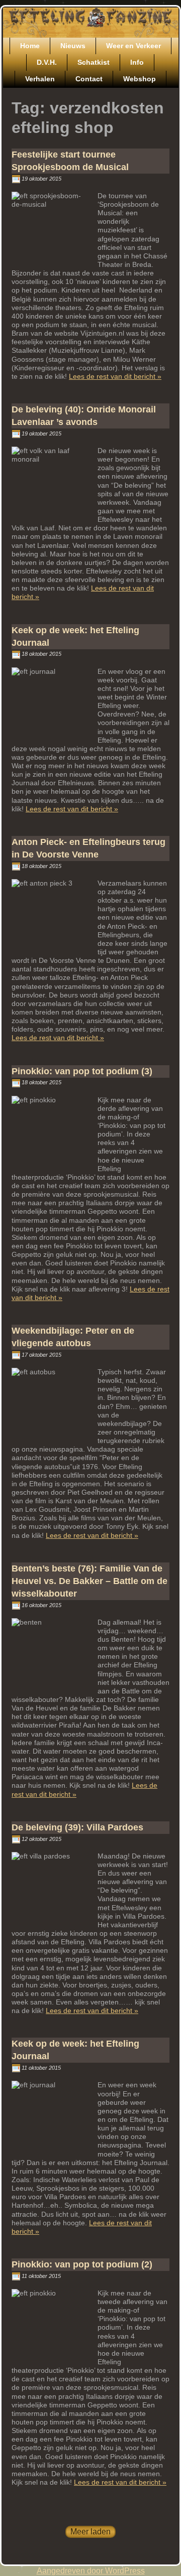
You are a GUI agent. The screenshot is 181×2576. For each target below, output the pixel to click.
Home (30, 46)
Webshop (140, 79)
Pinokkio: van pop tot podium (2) (82, 2264)
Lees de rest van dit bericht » (115, 376)
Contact (89, 79)
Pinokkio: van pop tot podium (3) (82, 1071)
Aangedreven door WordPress (91, 2571)
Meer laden (90, 2532)
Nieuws (73, 46)
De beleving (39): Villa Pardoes (77, 1827)
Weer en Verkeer (133, 46)
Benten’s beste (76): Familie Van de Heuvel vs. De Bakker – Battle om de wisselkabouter (89, 1581)
